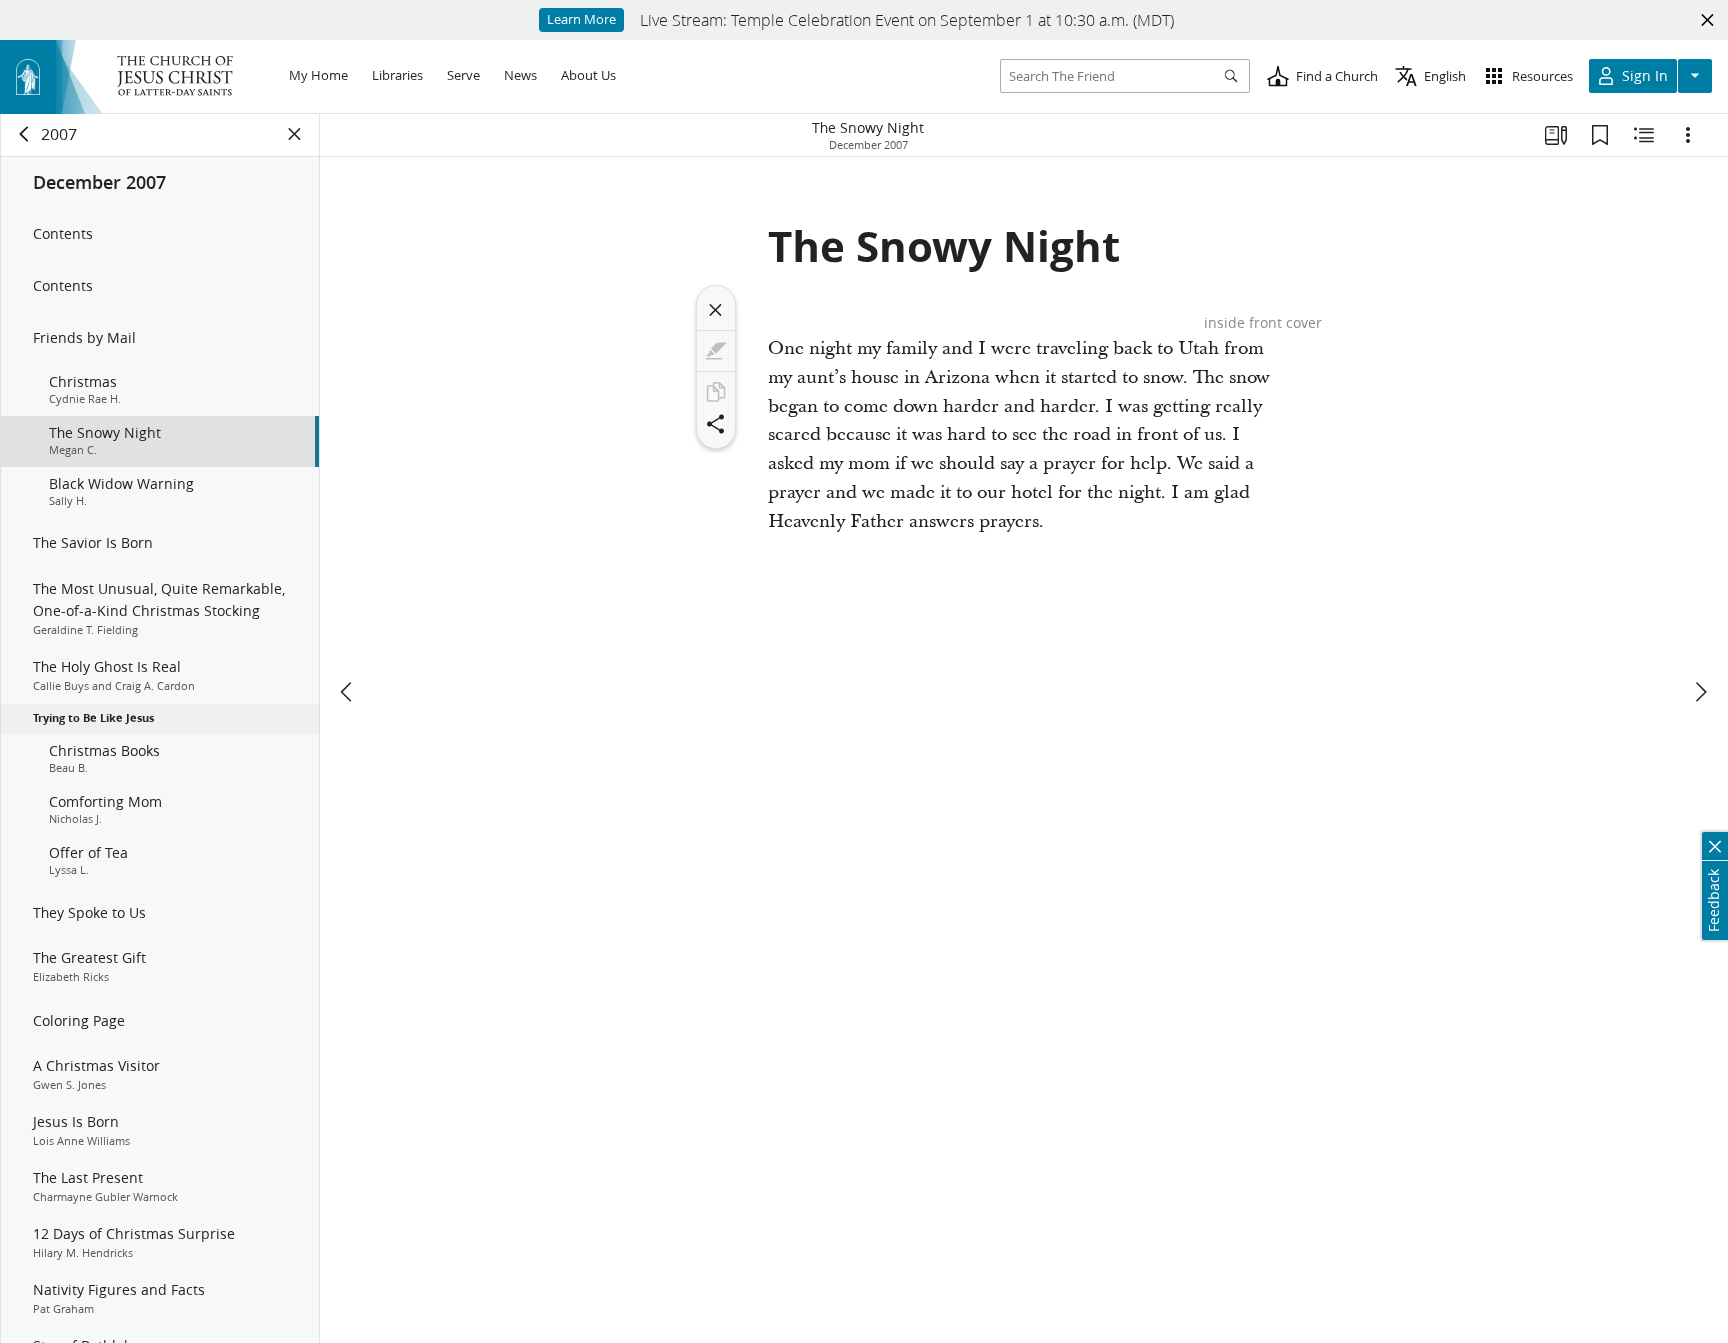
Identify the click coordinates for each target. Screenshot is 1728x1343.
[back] (25, 134)
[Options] (1688, 135)
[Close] (716, 310)
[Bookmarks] (1600, 135)
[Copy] (716, 392)
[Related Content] (1644, 135)
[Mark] (716, 351)
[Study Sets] (1556, 135)
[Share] (716, 424)
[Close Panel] (295, 134)
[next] (1700, 692)
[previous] (348, 692)
